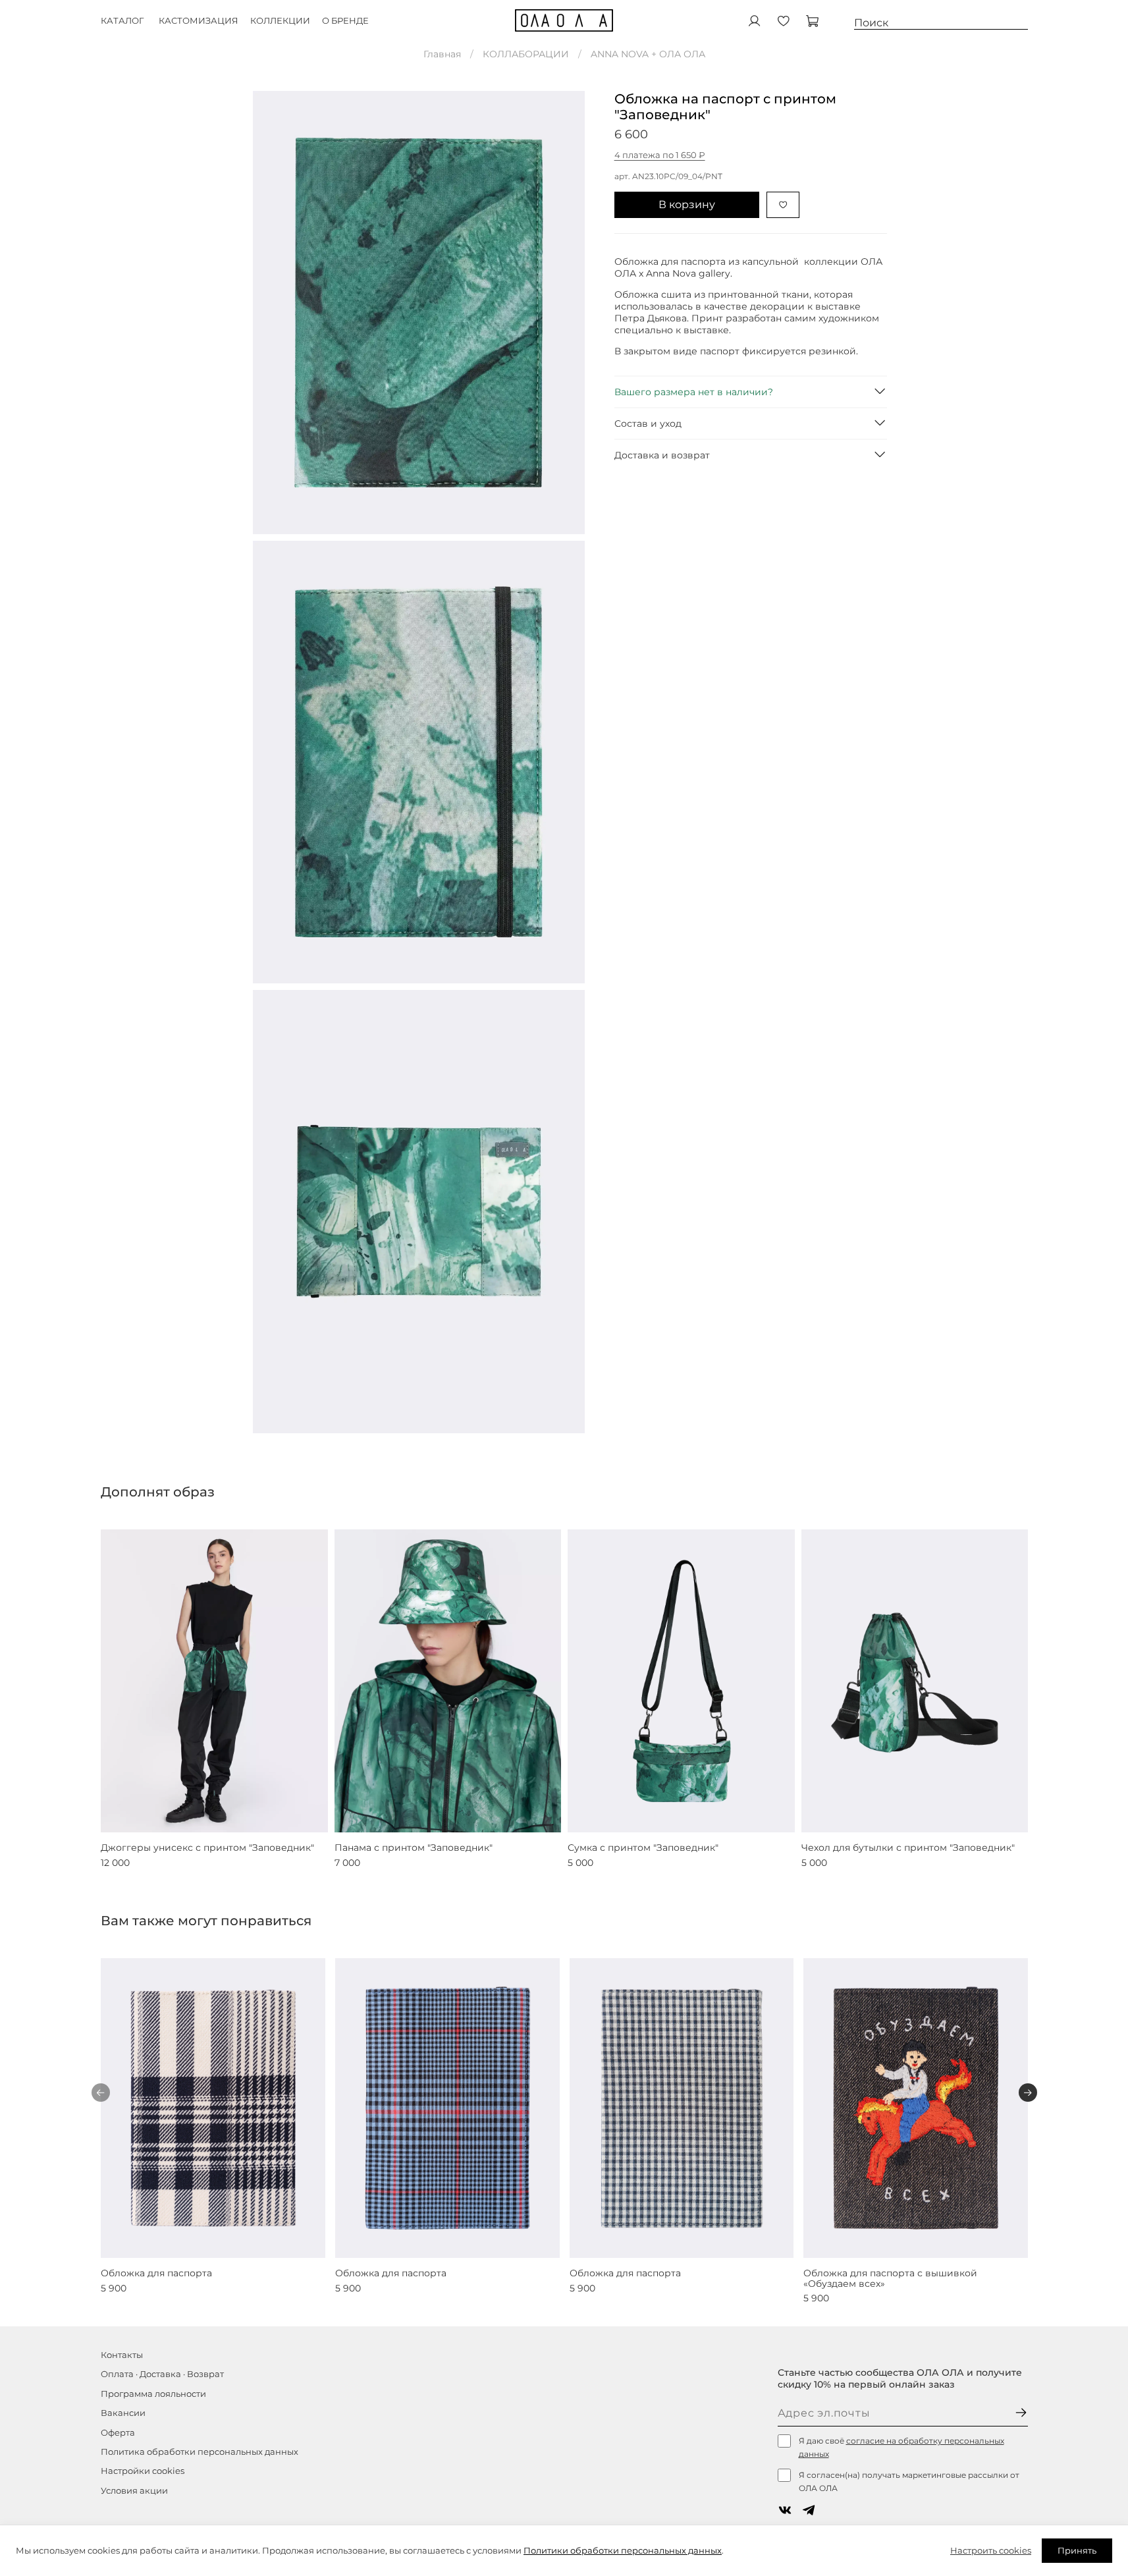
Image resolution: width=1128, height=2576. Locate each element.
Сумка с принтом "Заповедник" (643, 1848)
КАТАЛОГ (122, 21)
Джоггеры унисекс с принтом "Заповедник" (207, 1848)
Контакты (122, 2355)
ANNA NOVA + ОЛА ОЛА (648, 54)
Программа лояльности (153, 2394)
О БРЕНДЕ (345, 21)
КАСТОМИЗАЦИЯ (199, 21)
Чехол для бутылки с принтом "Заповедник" (907, 1848)
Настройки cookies (143, 2471)
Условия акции (134, 2491)
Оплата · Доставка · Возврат (162, 2374)
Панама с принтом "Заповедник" (413, 1848)
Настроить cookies (991, 2550)
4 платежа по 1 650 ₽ (660, 155)
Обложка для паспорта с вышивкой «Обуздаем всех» (890, 2278)
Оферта (118, 2433)
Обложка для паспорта (156, 2273)
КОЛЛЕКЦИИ (280, 21)
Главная (442, 54)
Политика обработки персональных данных (200, 2452)
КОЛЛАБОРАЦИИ (526, 54)
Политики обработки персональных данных (623, 2550)
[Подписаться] (1021, 2414)
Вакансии (123, 2413)
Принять (1077, 2550)
